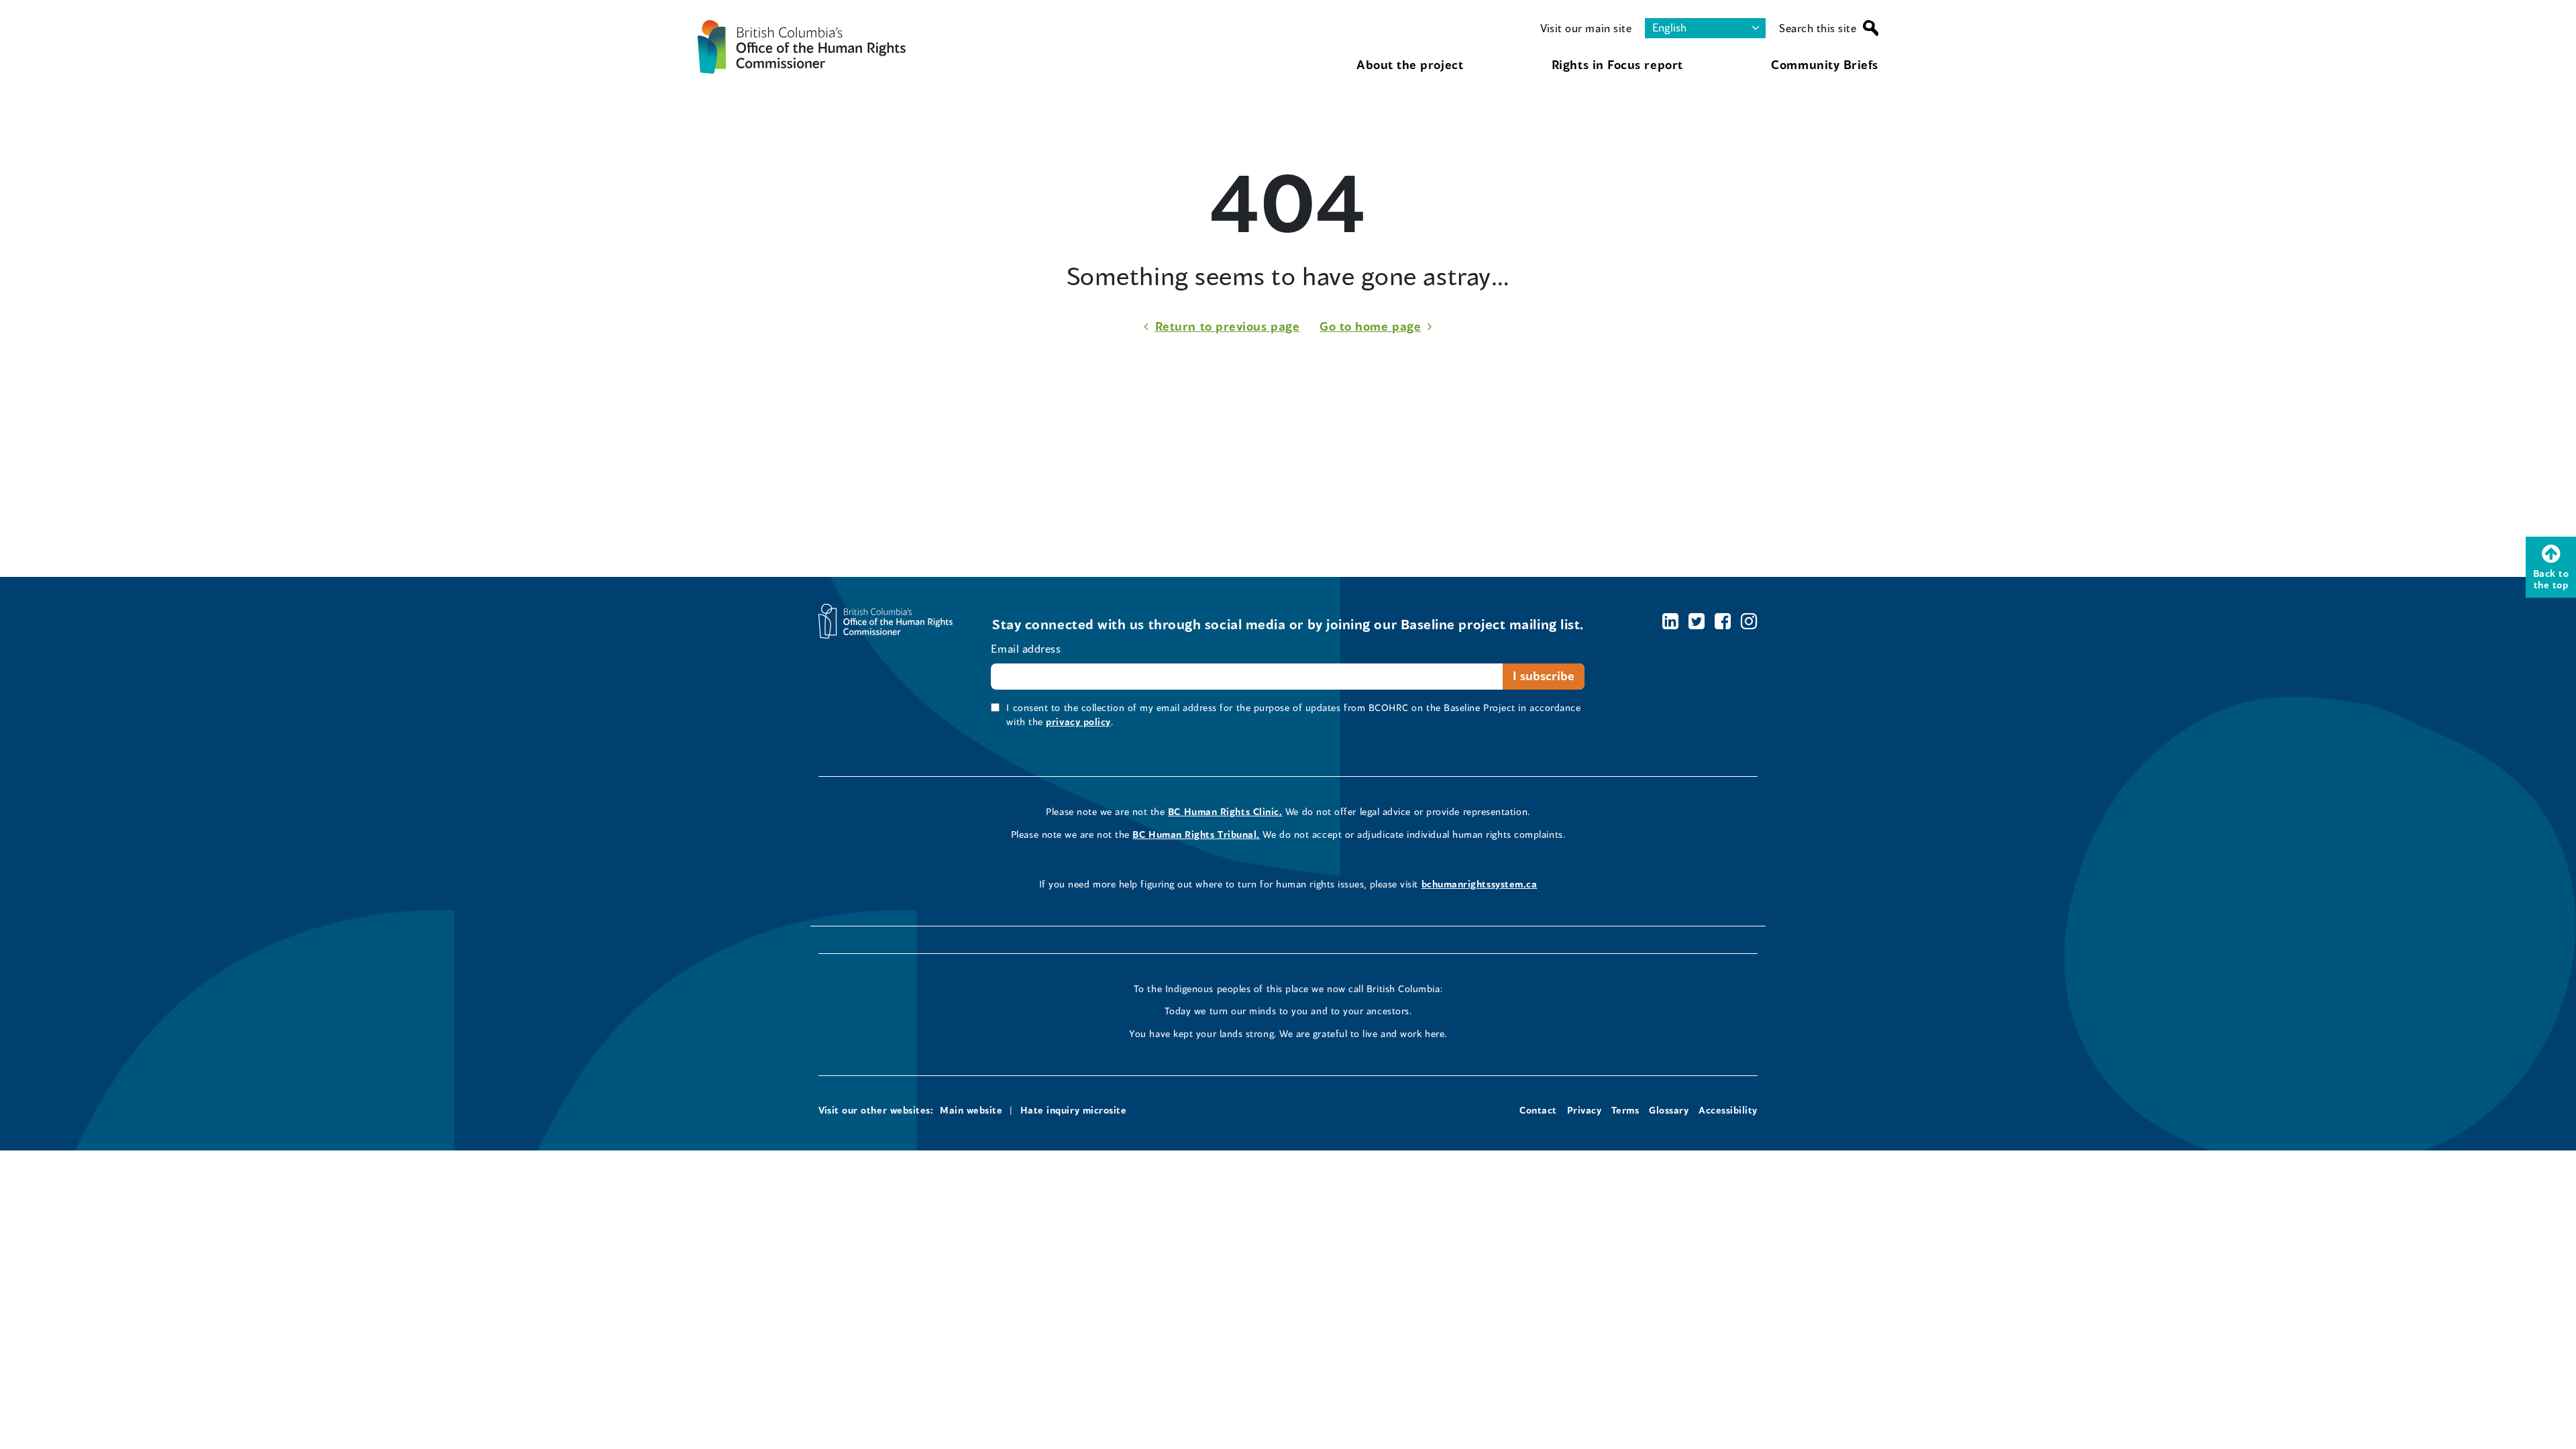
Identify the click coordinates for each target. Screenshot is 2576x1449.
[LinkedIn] (1671, 621)
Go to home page (1370, 326)
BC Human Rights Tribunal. (1196, 834)
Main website (971, 1110)
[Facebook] (1723, 621)
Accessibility (1728, 1110)
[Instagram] (1749, 621)
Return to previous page (1227, 326)
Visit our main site (1586, 28)
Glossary (1669, 1110)
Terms (1625, 1110)
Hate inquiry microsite (1074, 1110)
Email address (1026, 648)
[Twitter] (1697, 621)
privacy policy (1078, 721)
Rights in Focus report (1617, 64)
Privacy (1585, 1110)
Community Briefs (1825, 64)
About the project (1410, 64)
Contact (1538, 1110)
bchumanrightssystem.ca (1480, 884)
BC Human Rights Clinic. (1225, 811)
